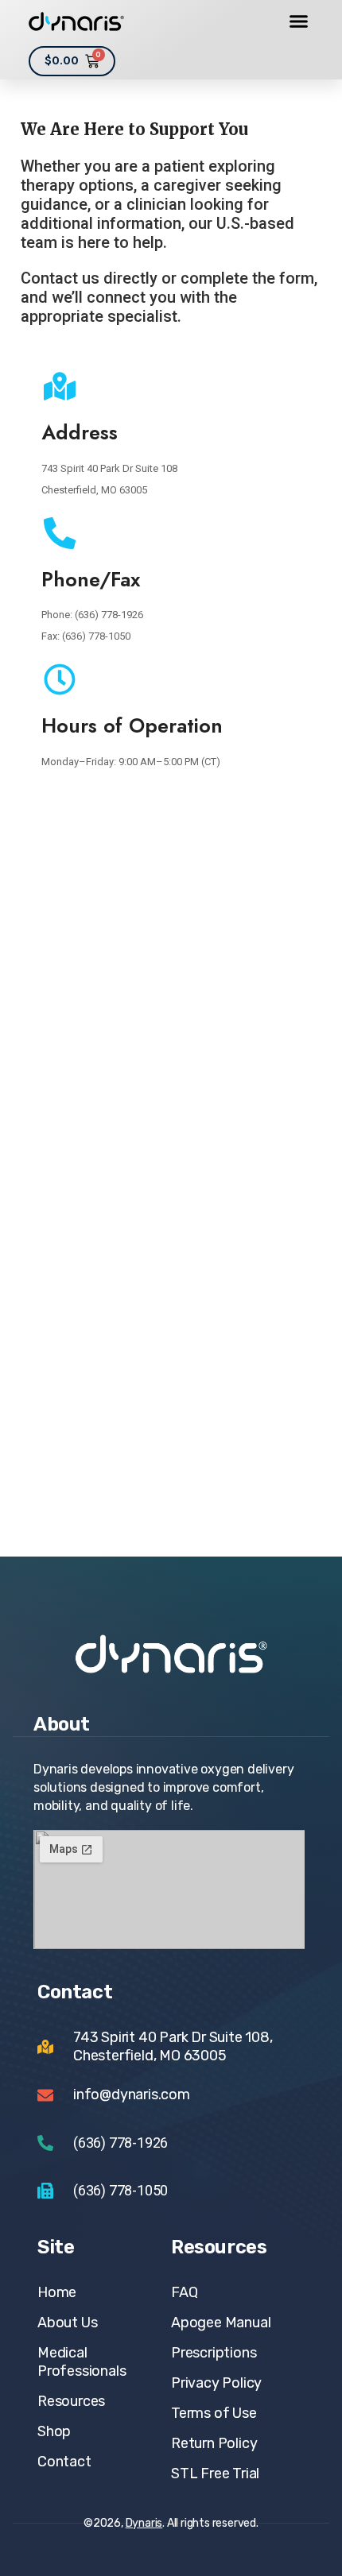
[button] (299, 21)
